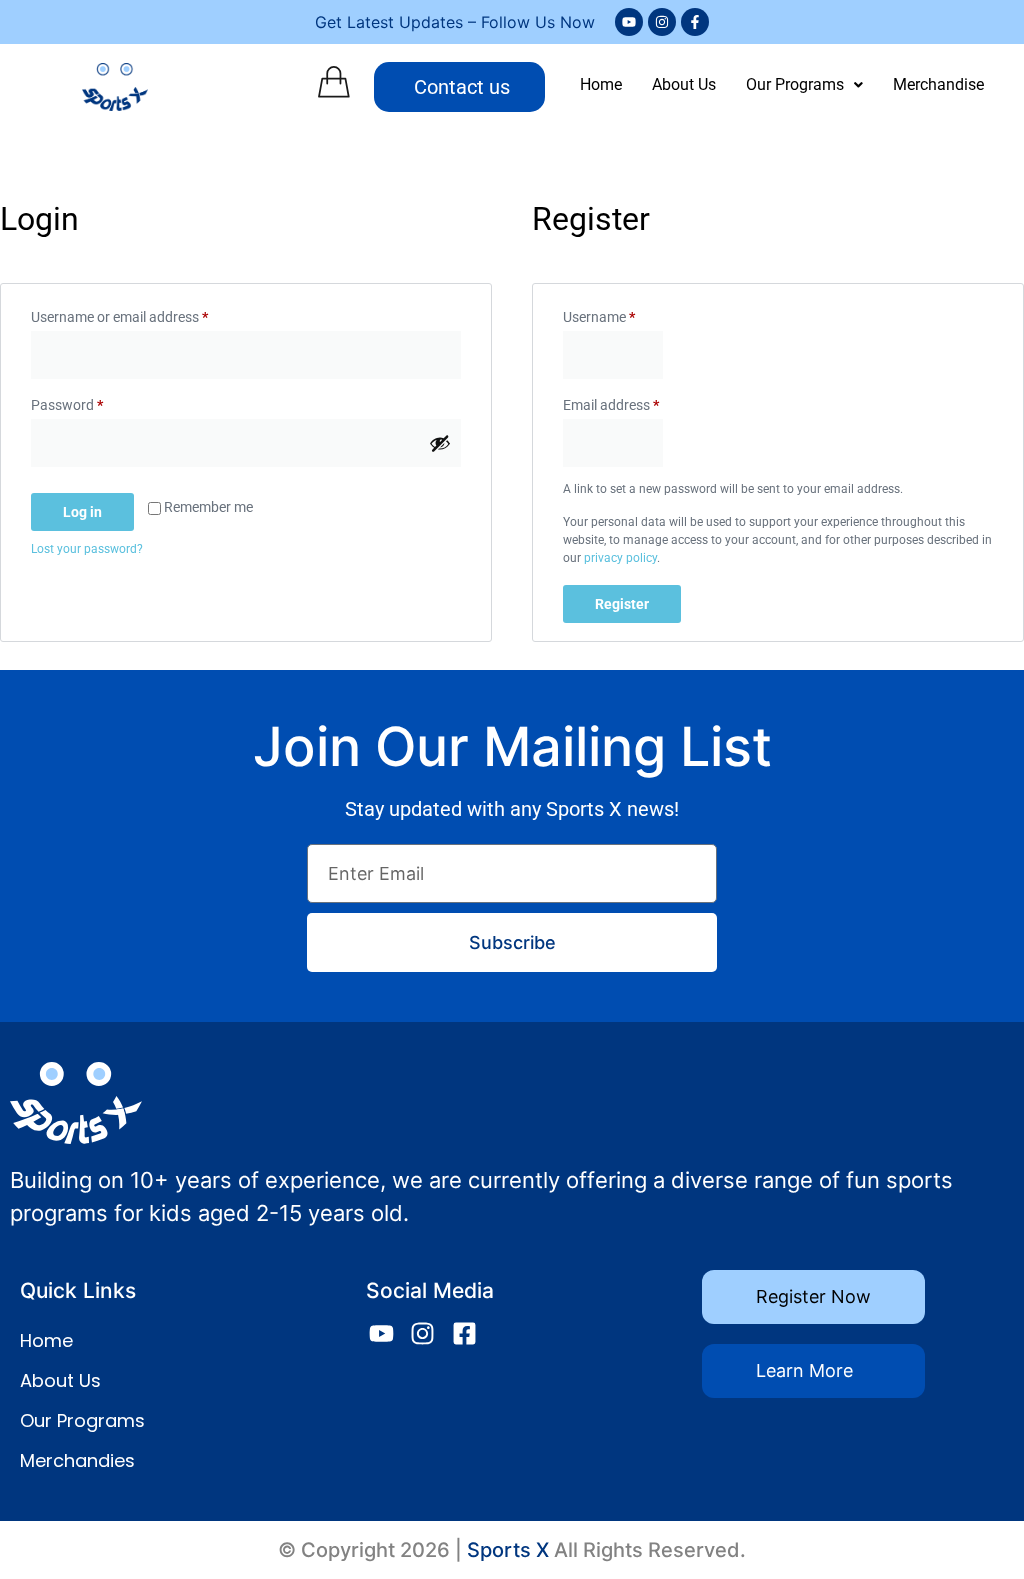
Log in (82, 512)
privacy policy (620, 558)
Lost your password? (87, 549)
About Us (684, 84)
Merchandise (938, 84)
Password (94, 402)
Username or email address (146, 314)
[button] (804, 85)
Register (622, 604)
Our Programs (795, 84)
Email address (638, 402)
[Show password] (440, 443)
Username (626, 314)
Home (601, 84)
